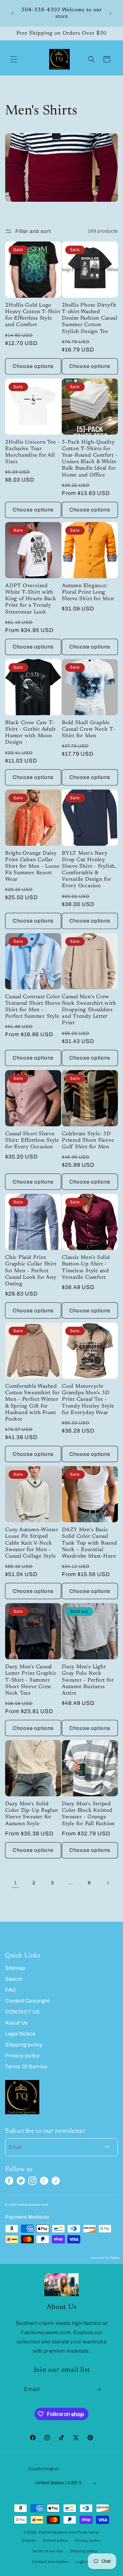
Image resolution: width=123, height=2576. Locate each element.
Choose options (33, 366)
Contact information (50, 2562)
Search (14, 1979)
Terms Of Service (26, 2067)
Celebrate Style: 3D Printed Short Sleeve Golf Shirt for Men (88, 1141)
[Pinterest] (44, 2181)
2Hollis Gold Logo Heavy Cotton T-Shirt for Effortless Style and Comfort (33, 315)
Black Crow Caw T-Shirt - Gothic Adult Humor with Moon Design (30, 733)
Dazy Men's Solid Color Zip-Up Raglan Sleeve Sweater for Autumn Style (32, 1814)
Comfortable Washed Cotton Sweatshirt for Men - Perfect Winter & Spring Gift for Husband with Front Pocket (32, 1403)
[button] (14, 59)
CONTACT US (23, 2012)
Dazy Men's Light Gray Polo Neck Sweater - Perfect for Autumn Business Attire (88, 1680)
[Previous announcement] (13, 13)
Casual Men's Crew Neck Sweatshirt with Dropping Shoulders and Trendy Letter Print (89, 1010)
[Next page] (108, 1883)
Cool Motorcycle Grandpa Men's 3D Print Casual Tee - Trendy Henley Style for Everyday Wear (88, 1400)
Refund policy (55, 2540)
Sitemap (15, 1968)
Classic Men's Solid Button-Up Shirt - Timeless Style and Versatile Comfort (86, 1268)
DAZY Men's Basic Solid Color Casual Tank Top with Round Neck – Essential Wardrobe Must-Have (90, 1543)
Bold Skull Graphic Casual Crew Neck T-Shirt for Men (89, 729)
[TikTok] (56, 2181)
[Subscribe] (99, 2389)
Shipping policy (24, 2045)
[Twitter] (21, 2181)
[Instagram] (32, 2181)
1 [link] (16, 1883)
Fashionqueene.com (58, 2532)
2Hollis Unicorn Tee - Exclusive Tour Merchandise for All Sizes (32, 452)
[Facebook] (9, 2181)
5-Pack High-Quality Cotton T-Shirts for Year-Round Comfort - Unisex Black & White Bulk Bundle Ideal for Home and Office (90, 459)
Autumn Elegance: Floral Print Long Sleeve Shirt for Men (88, 592)
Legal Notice (20, 2034)
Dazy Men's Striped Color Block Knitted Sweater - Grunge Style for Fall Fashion (88, 1814)
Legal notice (86, 2562)
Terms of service (48, 2551)
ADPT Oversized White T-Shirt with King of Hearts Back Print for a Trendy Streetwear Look (31, 599)
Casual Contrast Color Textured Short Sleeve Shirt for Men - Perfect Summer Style (33, 1007)
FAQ (11, 1990)
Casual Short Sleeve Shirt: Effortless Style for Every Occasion (32, 1141)
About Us (17, 2023)
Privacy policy (22, 2056)
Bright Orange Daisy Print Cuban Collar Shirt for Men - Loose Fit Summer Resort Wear (32, 867)
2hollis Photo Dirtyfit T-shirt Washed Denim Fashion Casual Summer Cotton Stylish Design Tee (90, 319)
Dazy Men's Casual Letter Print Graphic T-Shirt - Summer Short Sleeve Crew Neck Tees (31, 1680)
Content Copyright (27, 2001)
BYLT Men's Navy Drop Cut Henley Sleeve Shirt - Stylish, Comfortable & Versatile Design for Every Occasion (89, 870)
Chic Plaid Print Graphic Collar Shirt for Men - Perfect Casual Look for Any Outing (31, 1271)
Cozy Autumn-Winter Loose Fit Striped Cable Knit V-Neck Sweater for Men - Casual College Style (32, 1543)
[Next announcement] (110, 13)
